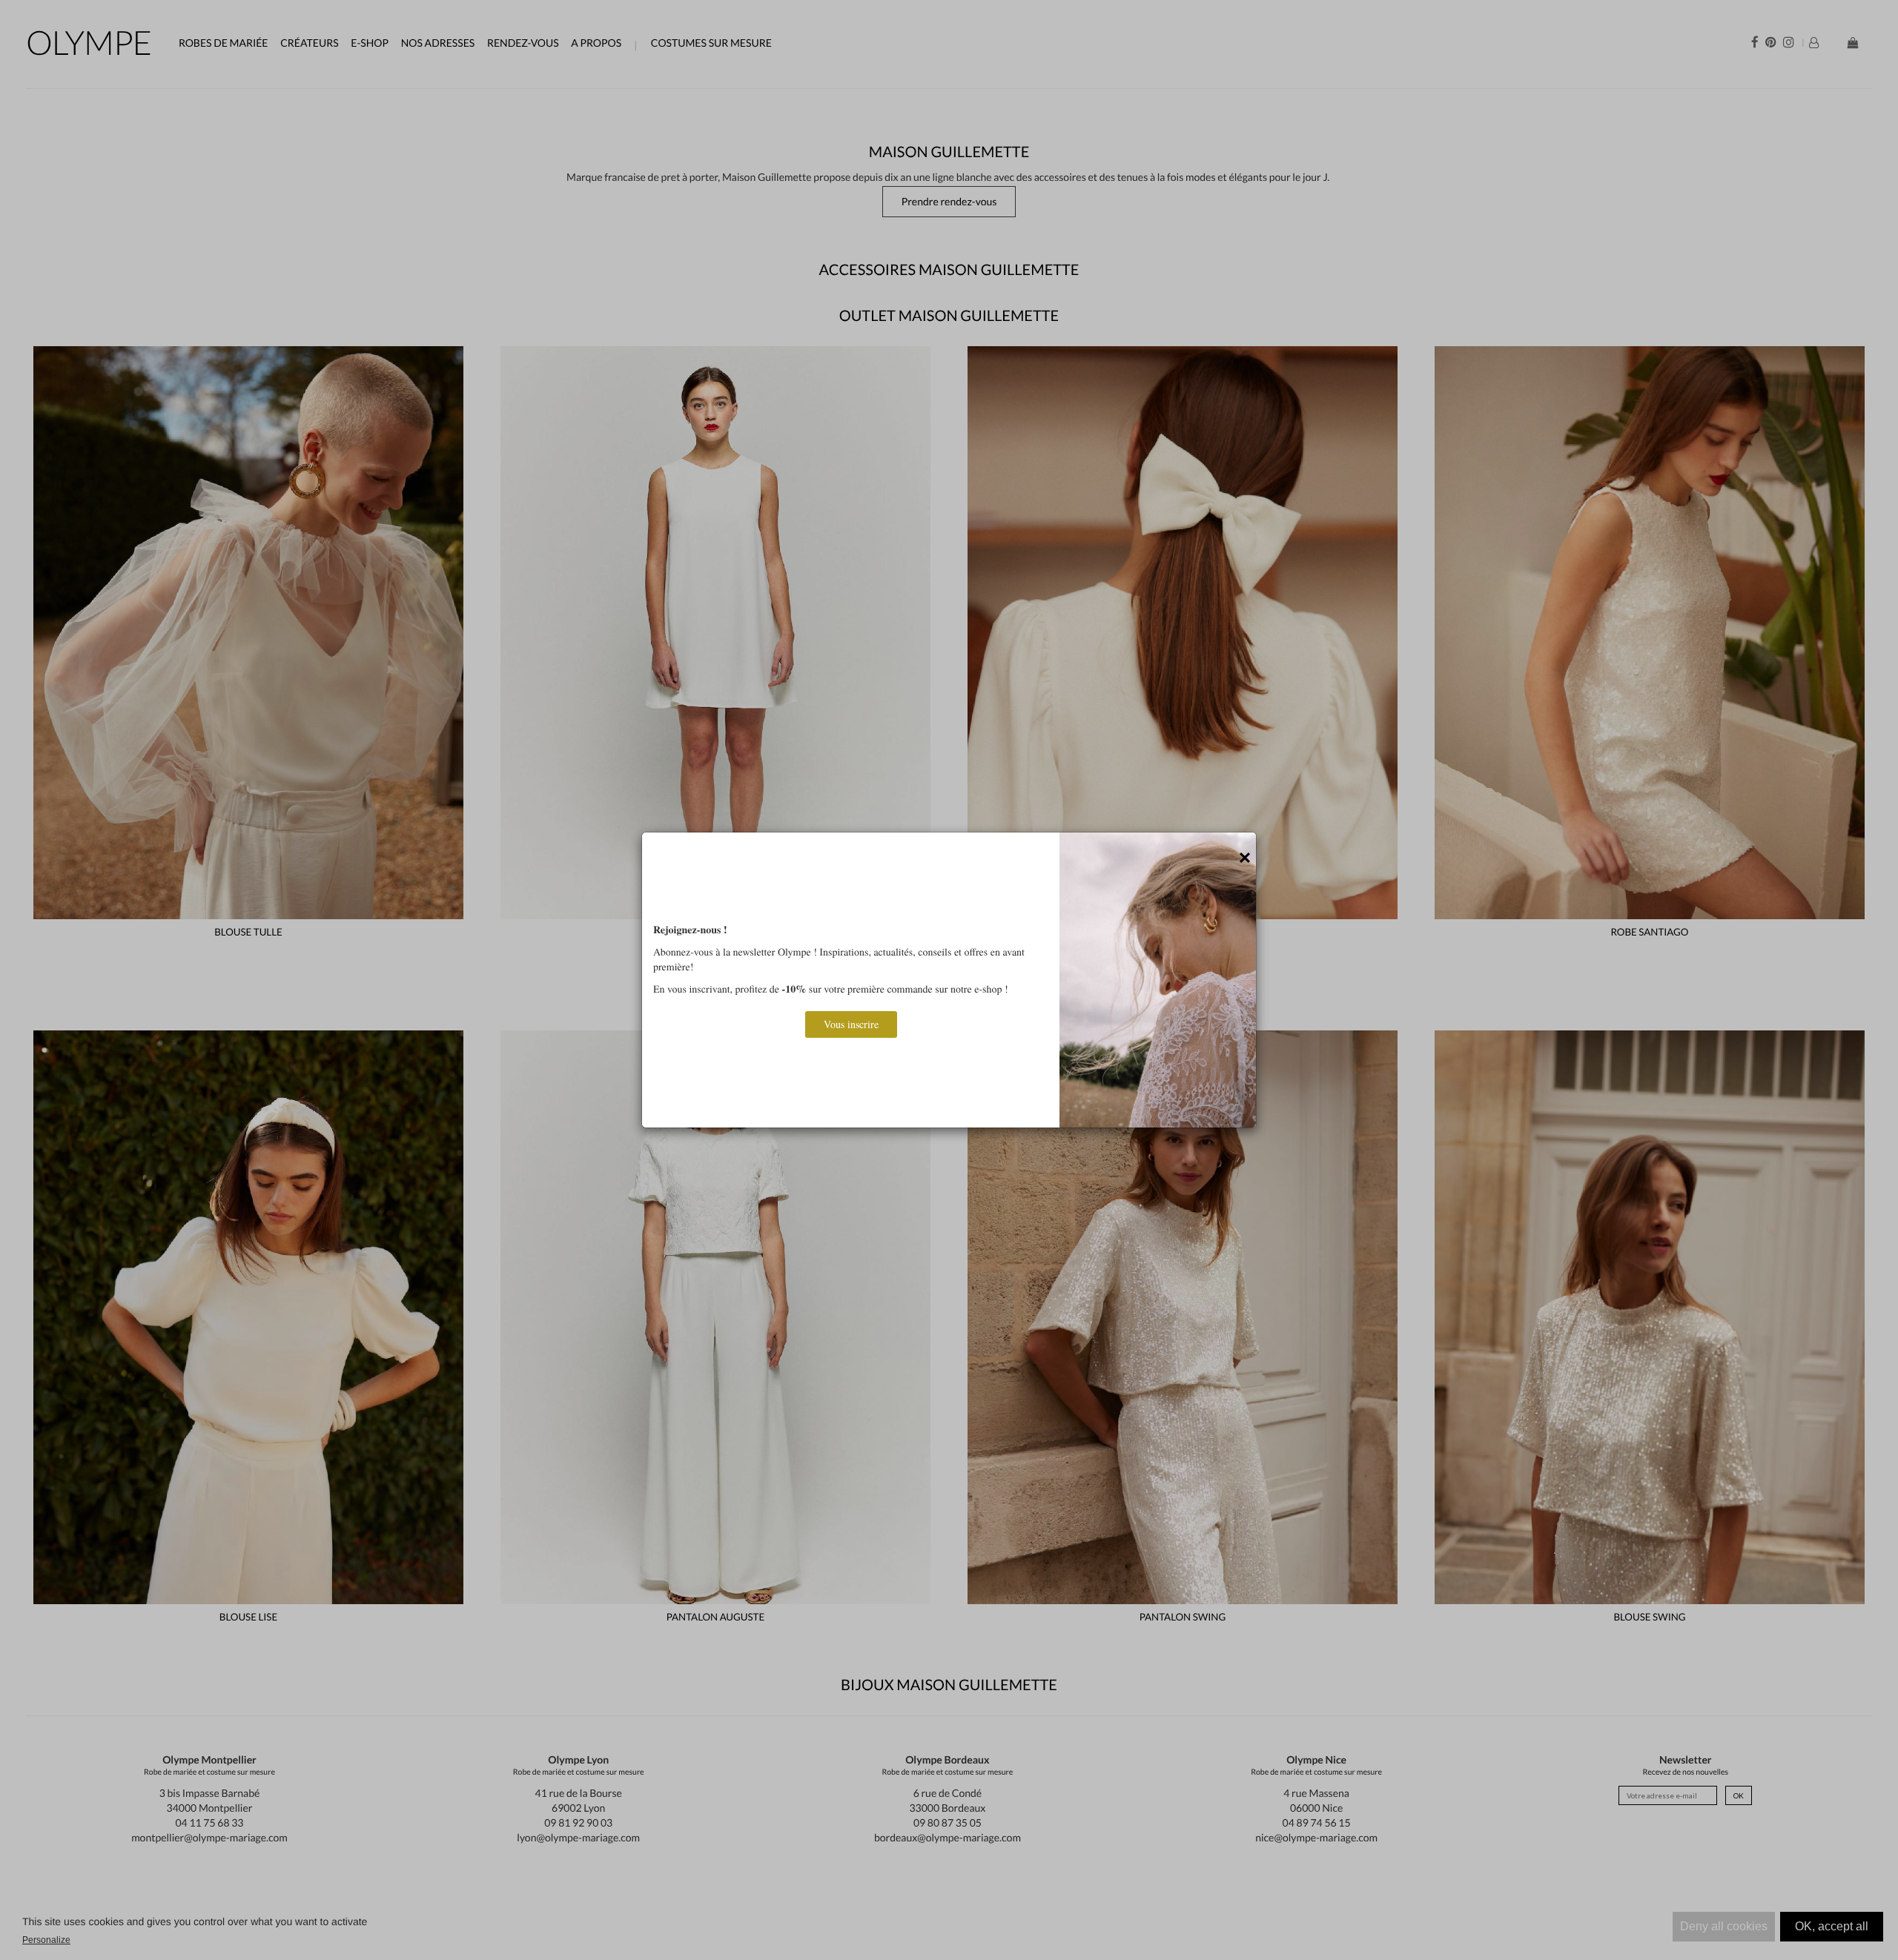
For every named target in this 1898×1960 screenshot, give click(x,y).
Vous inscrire (851, 1024)
